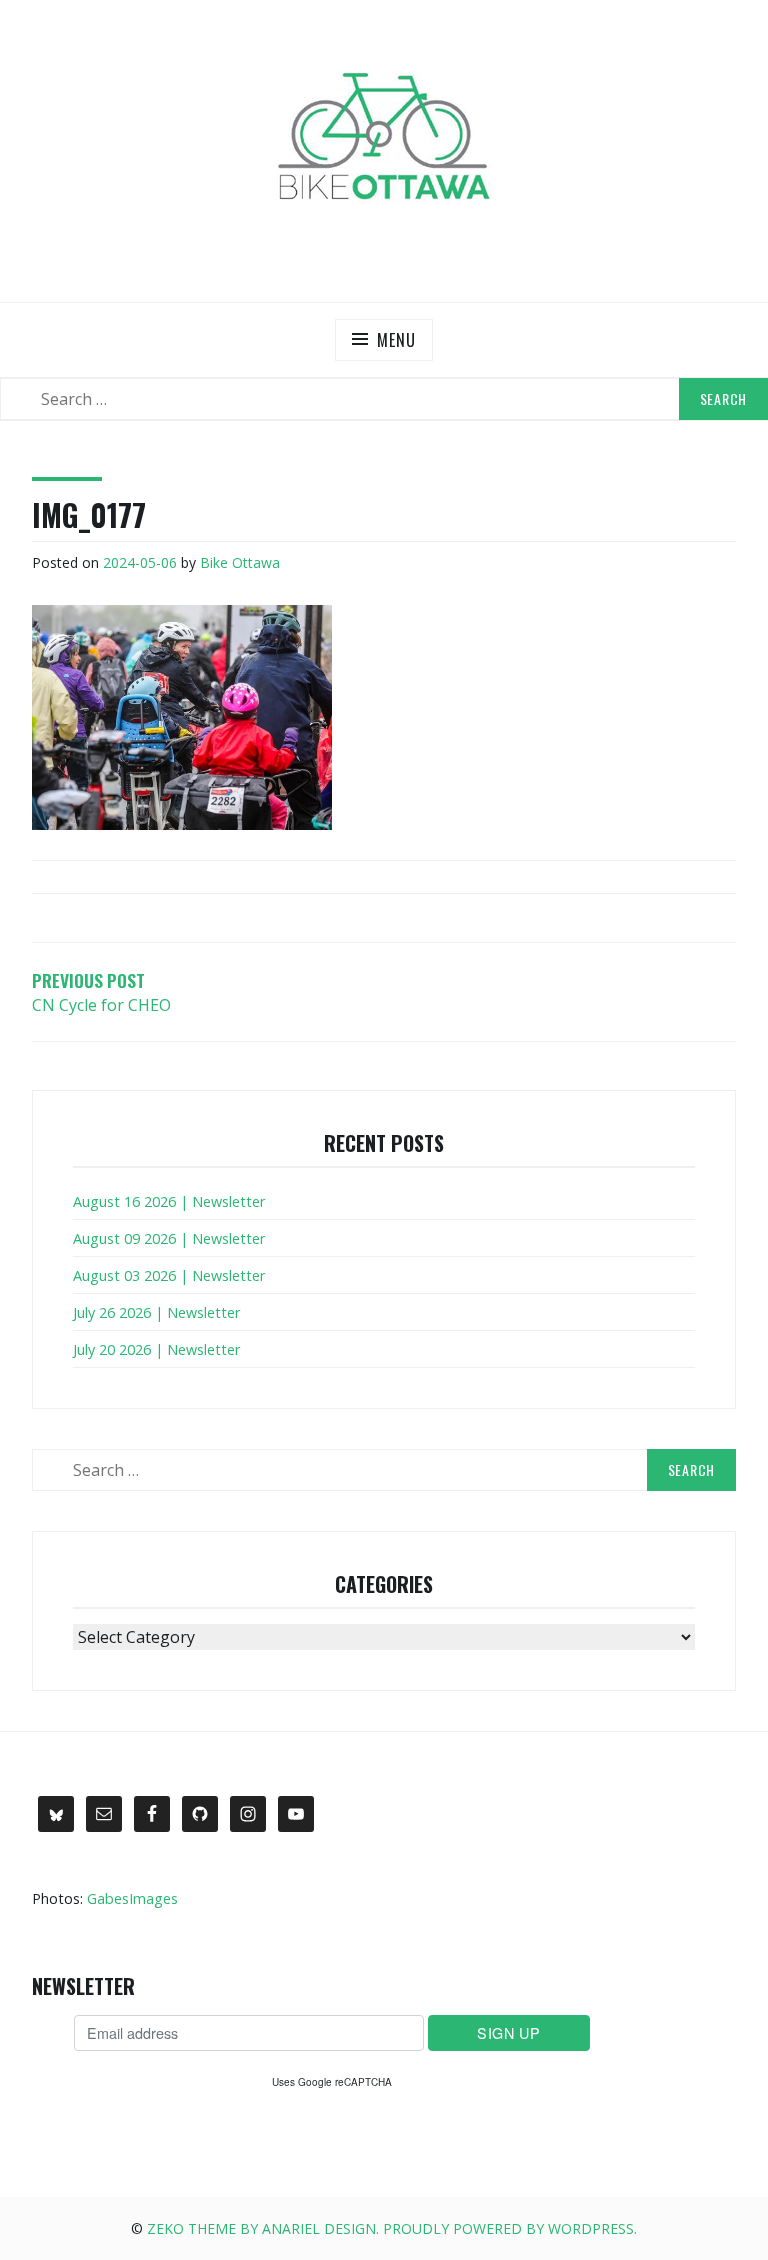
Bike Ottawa (240, 562)
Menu (396, 340)
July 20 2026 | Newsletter (156, 1349)
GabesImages (132, 1898)
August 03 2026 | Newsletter (169, 1275)
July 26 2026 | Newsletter (156, 1312)
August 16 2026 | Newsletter (169, 1201)
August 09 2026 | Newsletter (169, 1238)
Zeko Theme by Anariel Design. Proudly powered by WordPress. (392, 2228)
